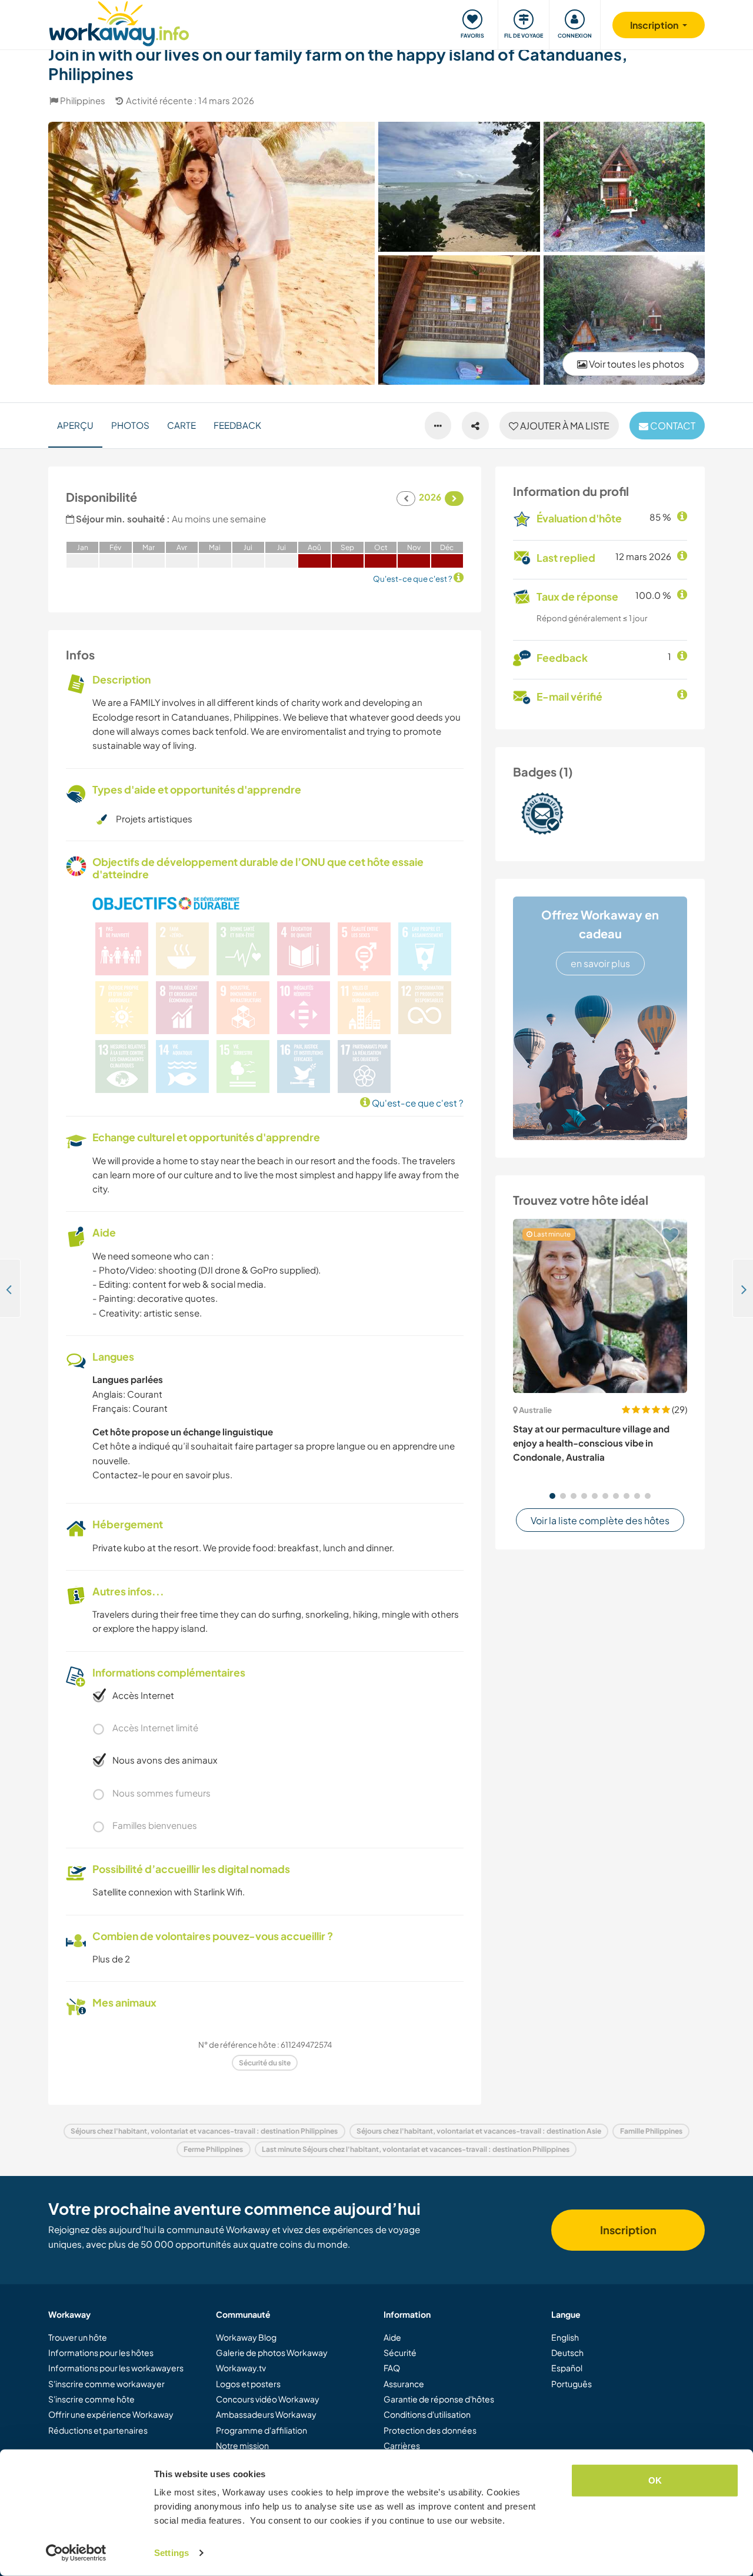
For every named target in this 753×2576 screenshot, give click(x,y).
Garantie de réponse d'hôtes (439, 2399)
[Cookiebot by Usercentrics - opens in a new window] (76, 2553)
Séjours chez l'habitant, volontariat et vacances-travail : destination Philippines (204, 2131)
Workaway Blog (246, 2337)
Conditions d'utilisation (427, 2414)
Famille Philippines (651, 2131)
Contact (672, 426)
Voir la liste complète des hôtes (600, 1520)
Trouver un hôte (78, 2337)
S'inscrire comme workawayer (106, 2384)
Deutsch (567, 2352)
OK (655, 2480)
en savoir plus (600, 963)
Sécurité (400, 2352)
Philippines (83, 100)
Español (567, 2368)
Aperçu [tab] (75, 425)
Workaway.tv (241, 2368)
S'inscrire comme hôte (91, 2399)
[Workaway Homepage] (119, 22)
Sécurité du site (265, 2063)
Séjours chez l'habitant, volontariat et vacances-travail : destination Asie (479, 2131)
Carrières (402, 2445)
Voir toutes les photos (636, 364)
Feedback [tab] (237, 425)
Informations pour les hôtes (101, 2352)
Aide (392, 2337)
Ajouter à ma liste (564, 426)
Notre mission (242, 2445)
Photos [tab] (130, 425)
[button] (552, 1496)
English (565, 2337)
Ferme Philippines (213, 2149)
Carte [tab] (181, 425)
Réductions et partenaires (98, 2430)
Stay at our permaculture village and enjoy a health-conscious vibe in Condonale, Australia (591, 1443)
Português (572, 2384)
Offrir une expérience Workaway (111, 2414)
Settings (171, 2553)
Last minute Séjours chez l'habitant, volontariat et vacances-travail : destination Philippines (416, 2149)
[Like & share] (475, 426)
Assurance (404, 2384)
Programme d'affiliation (261, 2430)
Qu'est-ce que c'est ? (417, 1103)
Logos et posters (248, 2384)
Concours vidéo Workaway (268, 2399)
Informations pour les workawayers (116, 2368)
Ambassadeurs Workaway (266, 2414)
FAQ (392, 2368)
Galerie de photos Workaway (272, 2352)
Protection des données (430, 2430)
